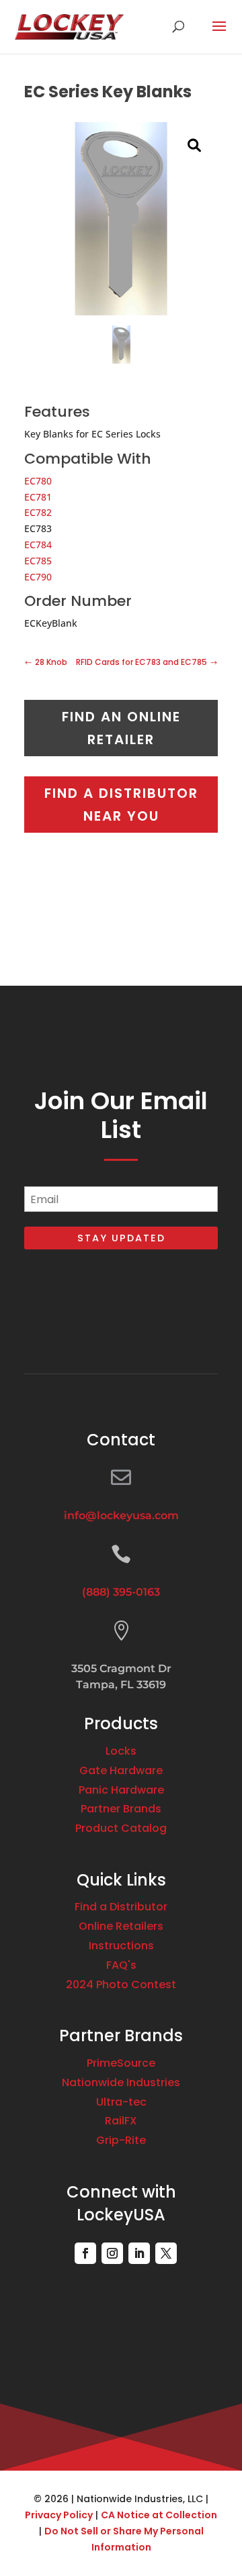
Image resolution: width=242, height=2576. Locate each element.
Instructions (121, 1946)
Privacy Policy (59, 2515)
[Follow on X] (166, 2253)
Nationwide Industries (121, 2082)
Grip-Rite (121, 2140)
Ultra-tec (121, 2102)
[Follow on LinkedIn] (139, 2253)
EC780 (38, 481)
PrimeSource (121, 2063)
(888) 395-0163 (121, 1592)
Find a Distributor (121, 1907)
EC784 (38, 545)
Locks (121, 1751)
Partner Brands (121, 1809)
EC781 (38, 497)
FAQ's (121, 1965)
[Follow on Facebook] (85, 2253)
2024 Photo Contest (121, 1985)
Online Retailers (121, 1926)
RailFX (121, 2121)
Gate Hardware (121, 1770)
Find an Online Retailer (121, 728)
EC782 (38, 512)
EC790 (38, 577)
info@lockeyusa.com (121, 1515)
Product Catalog (121, 1828)
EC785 (38, 561)
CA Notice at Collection (159, 2515)
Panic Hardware (121, 1790)
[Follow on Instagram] (112, 2253)
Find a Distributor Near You (121, 805)
